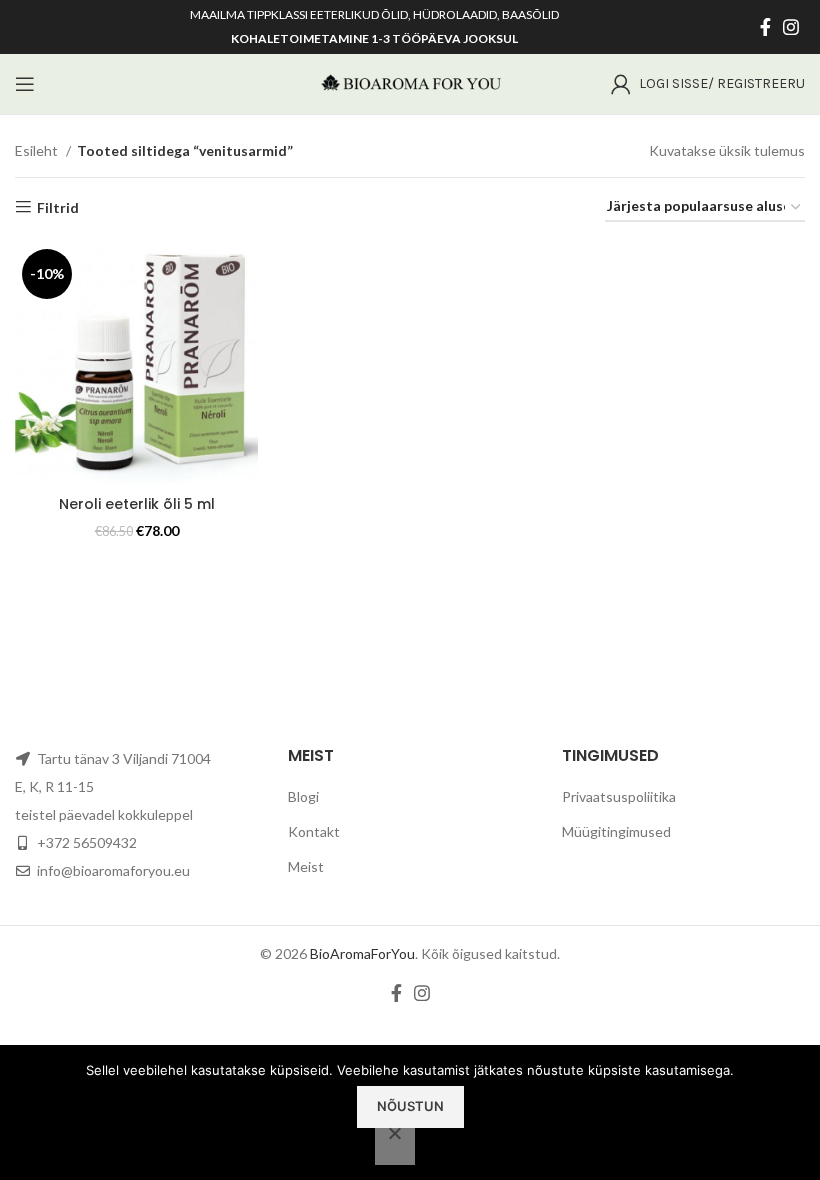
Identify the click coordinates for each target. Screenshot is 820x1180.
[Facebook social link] (765, 27)
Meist (306, 866)
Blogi (303, 796)
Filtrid (58, 207)
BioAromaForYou (362, 953)
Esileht (38, 150)
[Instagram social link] (791, 27)
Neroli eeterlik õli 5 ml (137, 504)
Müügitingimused (616, 831)
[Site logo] (410, 82)
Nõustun (410, 1106)
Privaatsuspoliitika (619, 796)
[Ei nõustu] (395, 1144)
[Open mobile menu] (25, 84)
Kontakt (314, 831)
